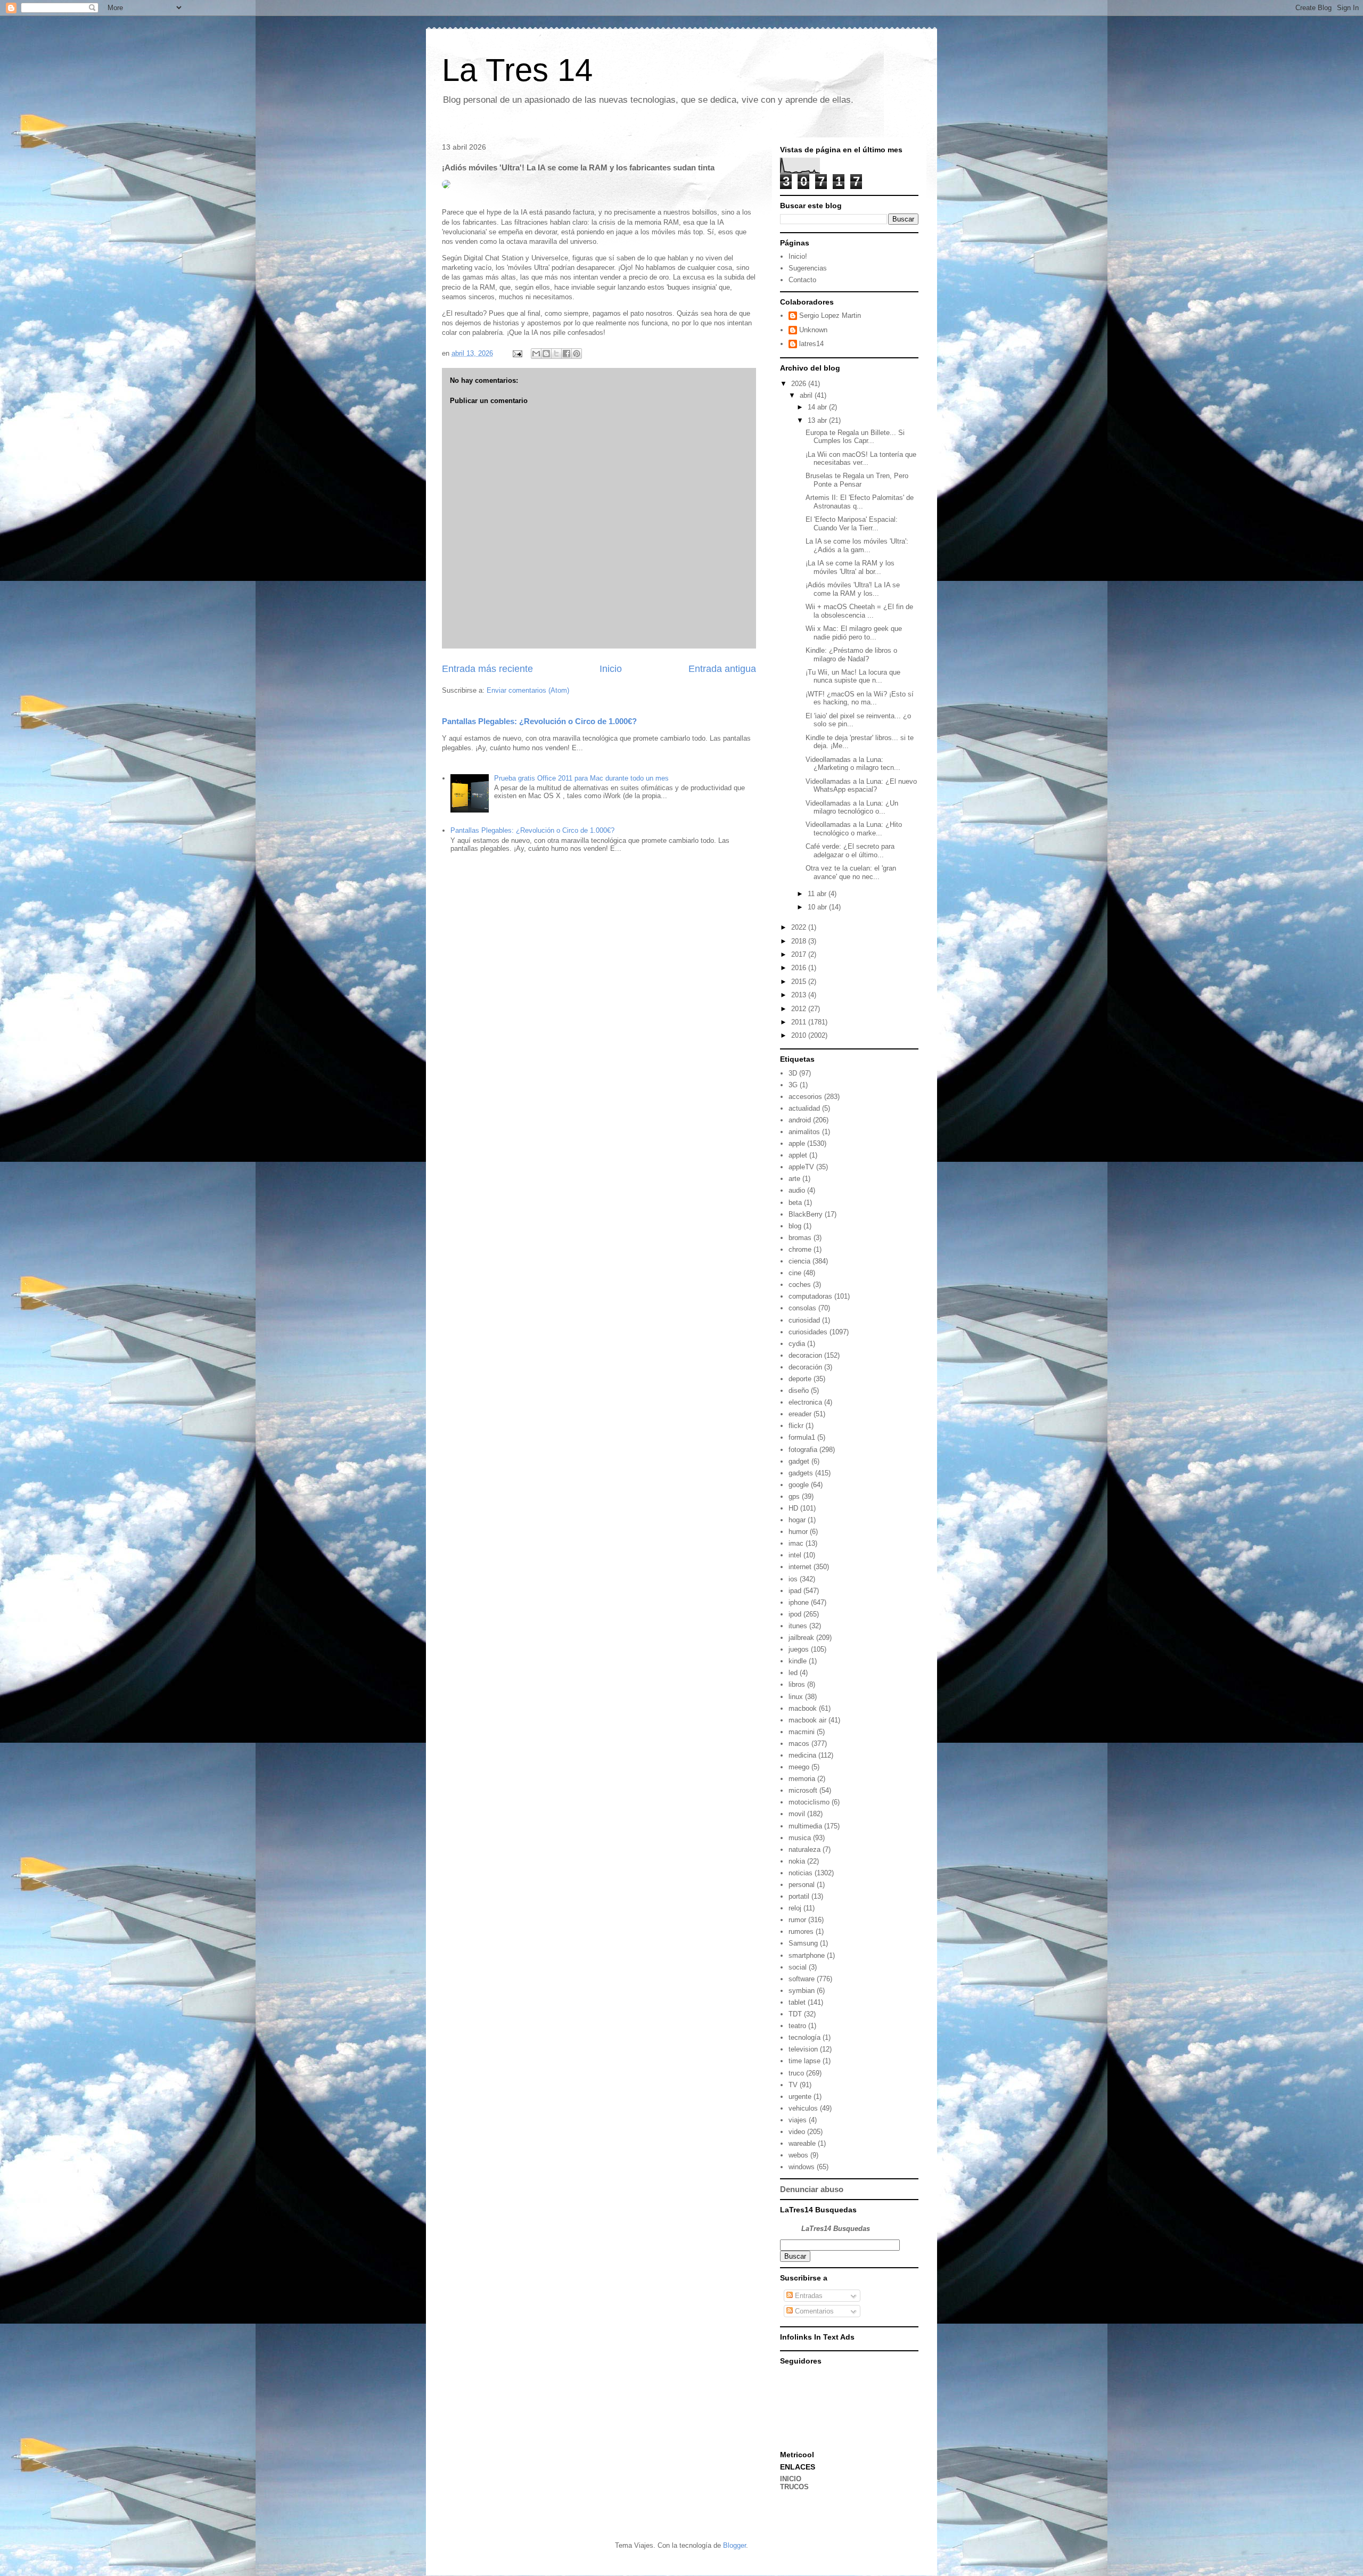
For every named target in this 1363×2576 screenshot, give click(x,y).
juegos (799, 1649)
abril (807, 395)
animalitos (804, 1132)
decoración (805, 1367)
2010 (800, 1035)
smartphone (807, 1955)
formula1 (802, 1437)
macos (799, 1744)
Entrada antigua (722, 669)
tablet (797, 2002)
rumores (801, 1931)
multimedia (805, 1826)
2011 (800, 1022)
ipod (795, 1614)
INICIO (791, 2479)
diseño (799, 1390)
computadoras (810, 1296)
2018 (800, 941)
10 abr (818, 907)
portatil (799, 1896)
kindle (798, 1661)
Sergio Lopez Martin (830, 315)
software (802, 1979)
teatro (797, 2026)
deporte (800, 1379)
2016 (800, 968)
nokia (797, 1861)
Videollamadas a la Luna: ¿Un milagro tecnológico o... (852, 807)
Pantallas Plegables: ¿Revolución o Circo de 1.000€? (539, 721)
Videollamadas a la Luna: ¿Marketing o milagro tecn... (853, 764)
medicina (802, 1755)
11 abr (818, 894)
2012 (800, 1009)
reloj (795, 1908)
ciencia (799, 1261)
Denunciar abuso (812, 2189)
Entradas (808, 2296)
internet (800, 1567)
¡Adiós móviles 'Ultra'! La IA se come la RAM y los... (853, 589)
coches (800, 1285)
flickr (796, 1426)
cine (795, 1273)
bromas (800, 1238)
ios (793, 1579)
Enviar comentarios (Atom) (528, 690)
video (797, 2132)
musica (800, 1838)
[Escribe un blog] (546, 354)
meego (799, 1767)
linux (796, 1697)
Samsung (803, 1943)
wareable (802, 2143)
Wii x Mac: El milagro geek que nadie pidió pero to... (854, 633)
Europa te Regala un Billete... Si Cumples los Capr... (855, 437)
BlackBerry (806, 1214)
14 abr (818, 407)
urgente (800, 2097)
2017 (800, 954)
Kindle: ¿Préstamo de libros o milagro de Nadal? (851, 655)
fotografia (803, 1450)
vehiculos (803, 2108)
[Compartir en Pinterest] (577, 354)
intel (795, 1555)
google (799, 1485)
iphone (799, 1602)
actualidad (804, 1108)
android (800, 1120)
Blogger (734, 2545)
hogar (797, 1520)
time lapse (804, 2061)
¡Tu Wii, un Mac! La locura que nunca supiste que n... (853, 676)
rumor (797, 1920)
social (798, 1967)
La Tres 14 (517, 70)
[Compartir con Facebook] (566, 354)
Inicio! (798, 256)
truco (796, 2073)
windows (802, 2167)
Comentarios (813, 2311)
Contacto (802, 280)
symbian (802, 1991)
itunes (798, 1626)
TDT (795, 2014)
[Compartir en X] (556, 354)
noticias (800, 1873)
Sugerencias (808, 268)
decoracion (805, 1355)
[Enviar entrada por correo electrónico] (517, 353)
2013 (800, 995)
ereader (800, 1414)
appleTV (801, 1167)
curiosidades (808, 1332)
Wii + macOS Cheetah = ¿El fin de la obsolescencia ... (859, 611)
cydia (797, 1344)
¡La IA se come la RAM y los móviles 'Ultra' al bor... (850, 567)
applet (798, 1155)
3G (793, 1085)
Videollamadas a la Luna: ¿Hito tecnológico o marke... (854, 829)
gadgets (801, 1473)
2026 (800, 384)
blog (795, 1226)
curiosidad (804, 1320)
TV (793, 2085)
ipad (795, 1591)
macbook (803, 1708)
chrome (800, 1249)
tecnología (804, 2037)
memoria (802, 1779)
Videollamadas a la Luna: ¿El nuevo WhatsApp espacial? (861, 786)
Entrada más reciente (487, 669)
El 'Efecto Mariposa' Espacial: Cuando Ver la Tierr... (852, 524)
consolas (802, 1308)
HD (793, 1508)
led (793, 1673)
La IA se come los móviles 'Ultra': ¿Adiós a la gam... (857, 545)
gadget (799, 1461)
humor (798, 1532)
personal (802, 1885)
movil (797, 1814)
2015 (800, 982)
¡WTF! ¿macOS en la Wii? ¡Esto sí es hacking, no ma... (860, 698)
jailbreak (801, 1638)
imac (796, 1543)
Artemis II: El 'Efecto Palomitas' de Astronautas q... (860, 502)
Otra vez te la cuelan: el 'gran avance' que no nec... (851, 872)
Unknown (813, 330)
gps (794, 1496)
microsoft (803, 1790)
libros (797, 1684)
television (803, 2049)
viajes (798, 2120)
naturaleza (804, 1849)
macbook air (807, 1720)
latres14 (811, 344)
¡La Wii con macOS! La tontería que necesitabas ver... (861, 459)
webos (798, 2155)
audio (797, 1190)
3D (793, 1073)
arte (794, 1179)
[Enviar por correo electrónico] (536, 354)
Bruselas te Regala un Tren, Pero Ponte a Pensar (857, 480)
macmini (802, 1732)
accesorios (805, 1097)
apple (797, 1143)
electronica (805, 1402)
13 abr (818, 420)
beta (795, 1203)
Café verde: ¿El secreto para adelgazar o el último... (850, 851)
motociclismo (809, 1802)
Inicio (611, 669)
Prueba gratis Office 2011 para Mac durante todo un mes (581, 778)
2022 (800, 927)
